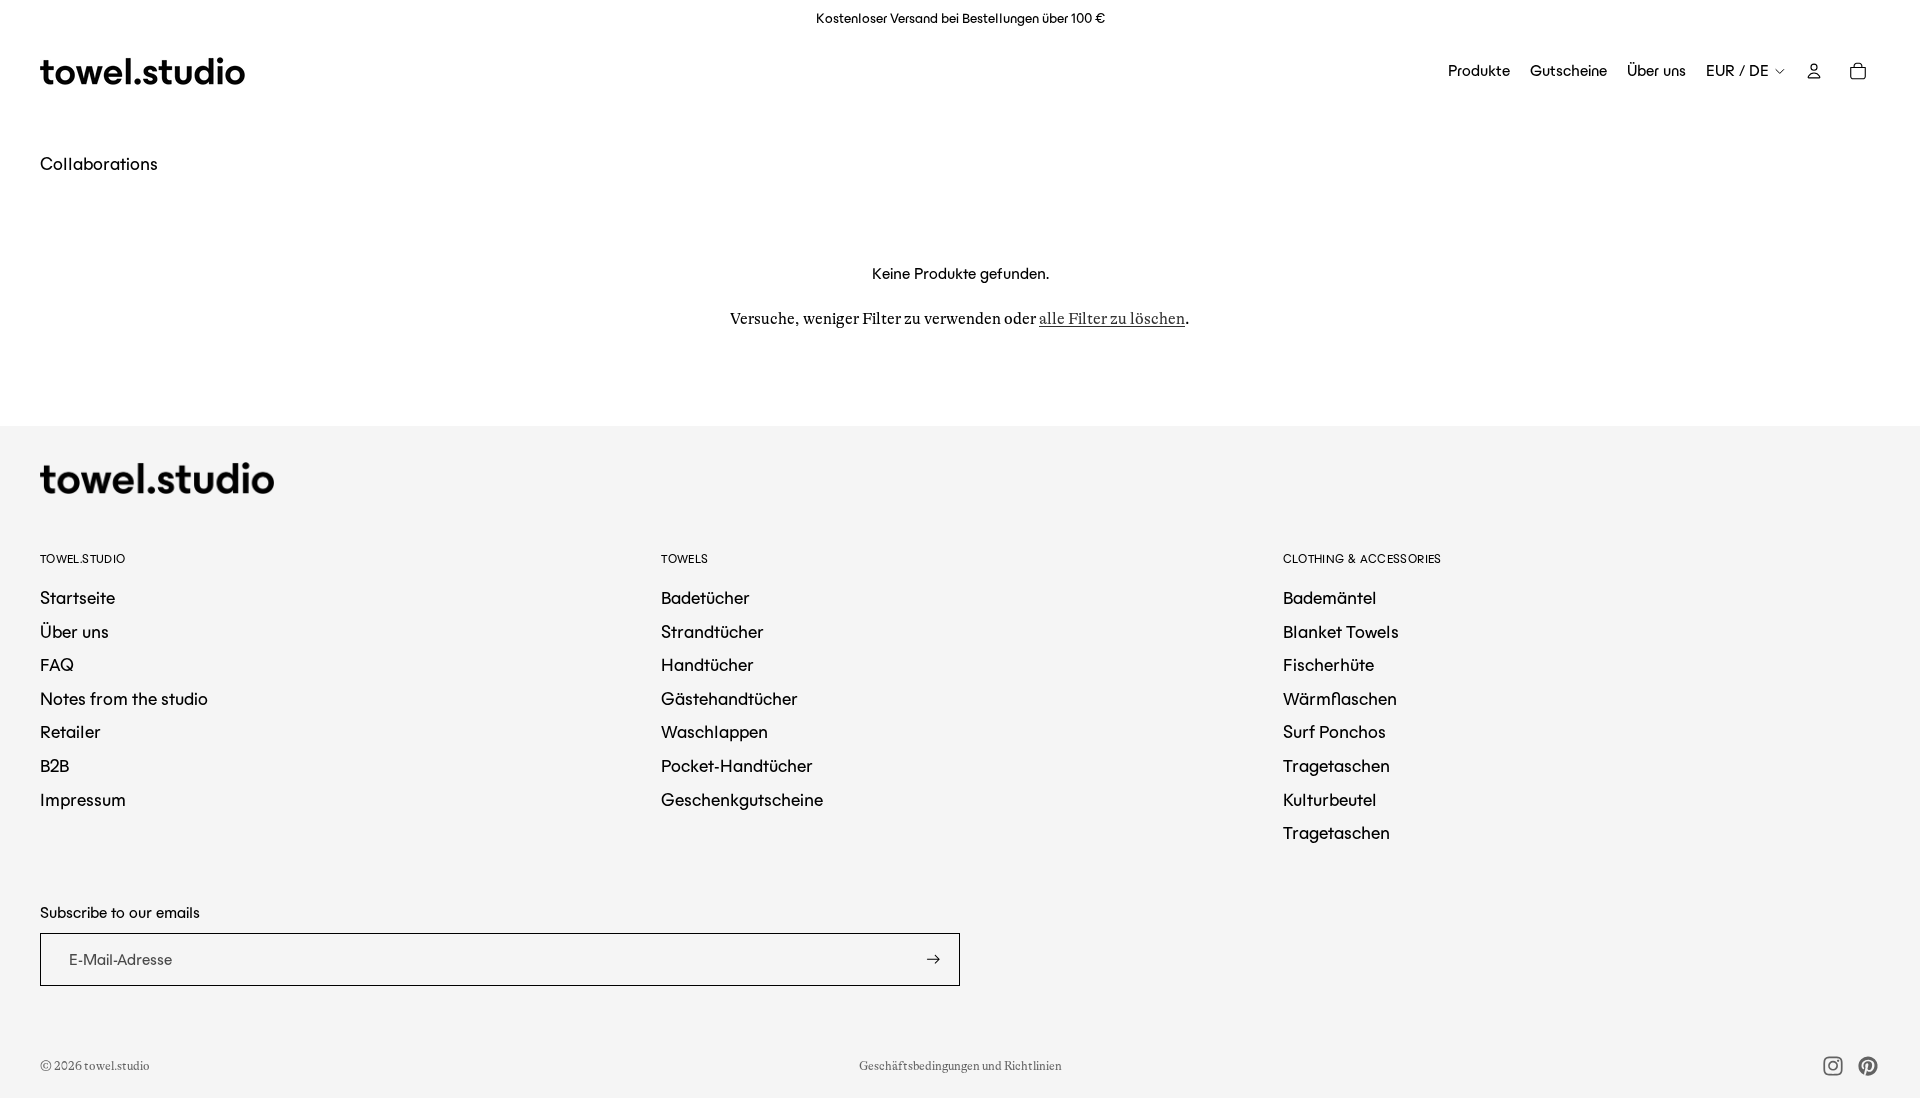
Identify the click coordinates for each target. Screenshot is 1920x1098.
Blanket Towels (1341, 632)
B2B (54, 766)
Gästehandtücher (729, 699)
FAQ (57, 665)
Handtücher (707, 665)
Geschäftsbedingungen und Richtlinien (960, 1066)
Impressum (83, 800)
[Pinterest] (1868, 1066)
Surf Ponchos (1334, 732)
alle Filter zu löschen (1112, 319)
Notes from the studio (124, 699)
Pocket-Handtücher (737, 766)
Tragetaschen (1336, 766)
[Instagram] (1833, 1066)
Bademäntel (1330, 598)
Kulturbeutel (1330, 800)
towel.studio (117, 1066)
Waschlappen (714, 732)
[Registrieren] (933, 959)
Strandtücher (712, 632)
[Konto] (1814, 71)
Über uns (74, 632)
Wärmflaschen (1340, 699)
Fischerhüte (1328, 665)
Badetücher (705, 598)
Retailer (70, 732)
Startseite (77, 598)
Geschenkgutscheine (742, 800)
